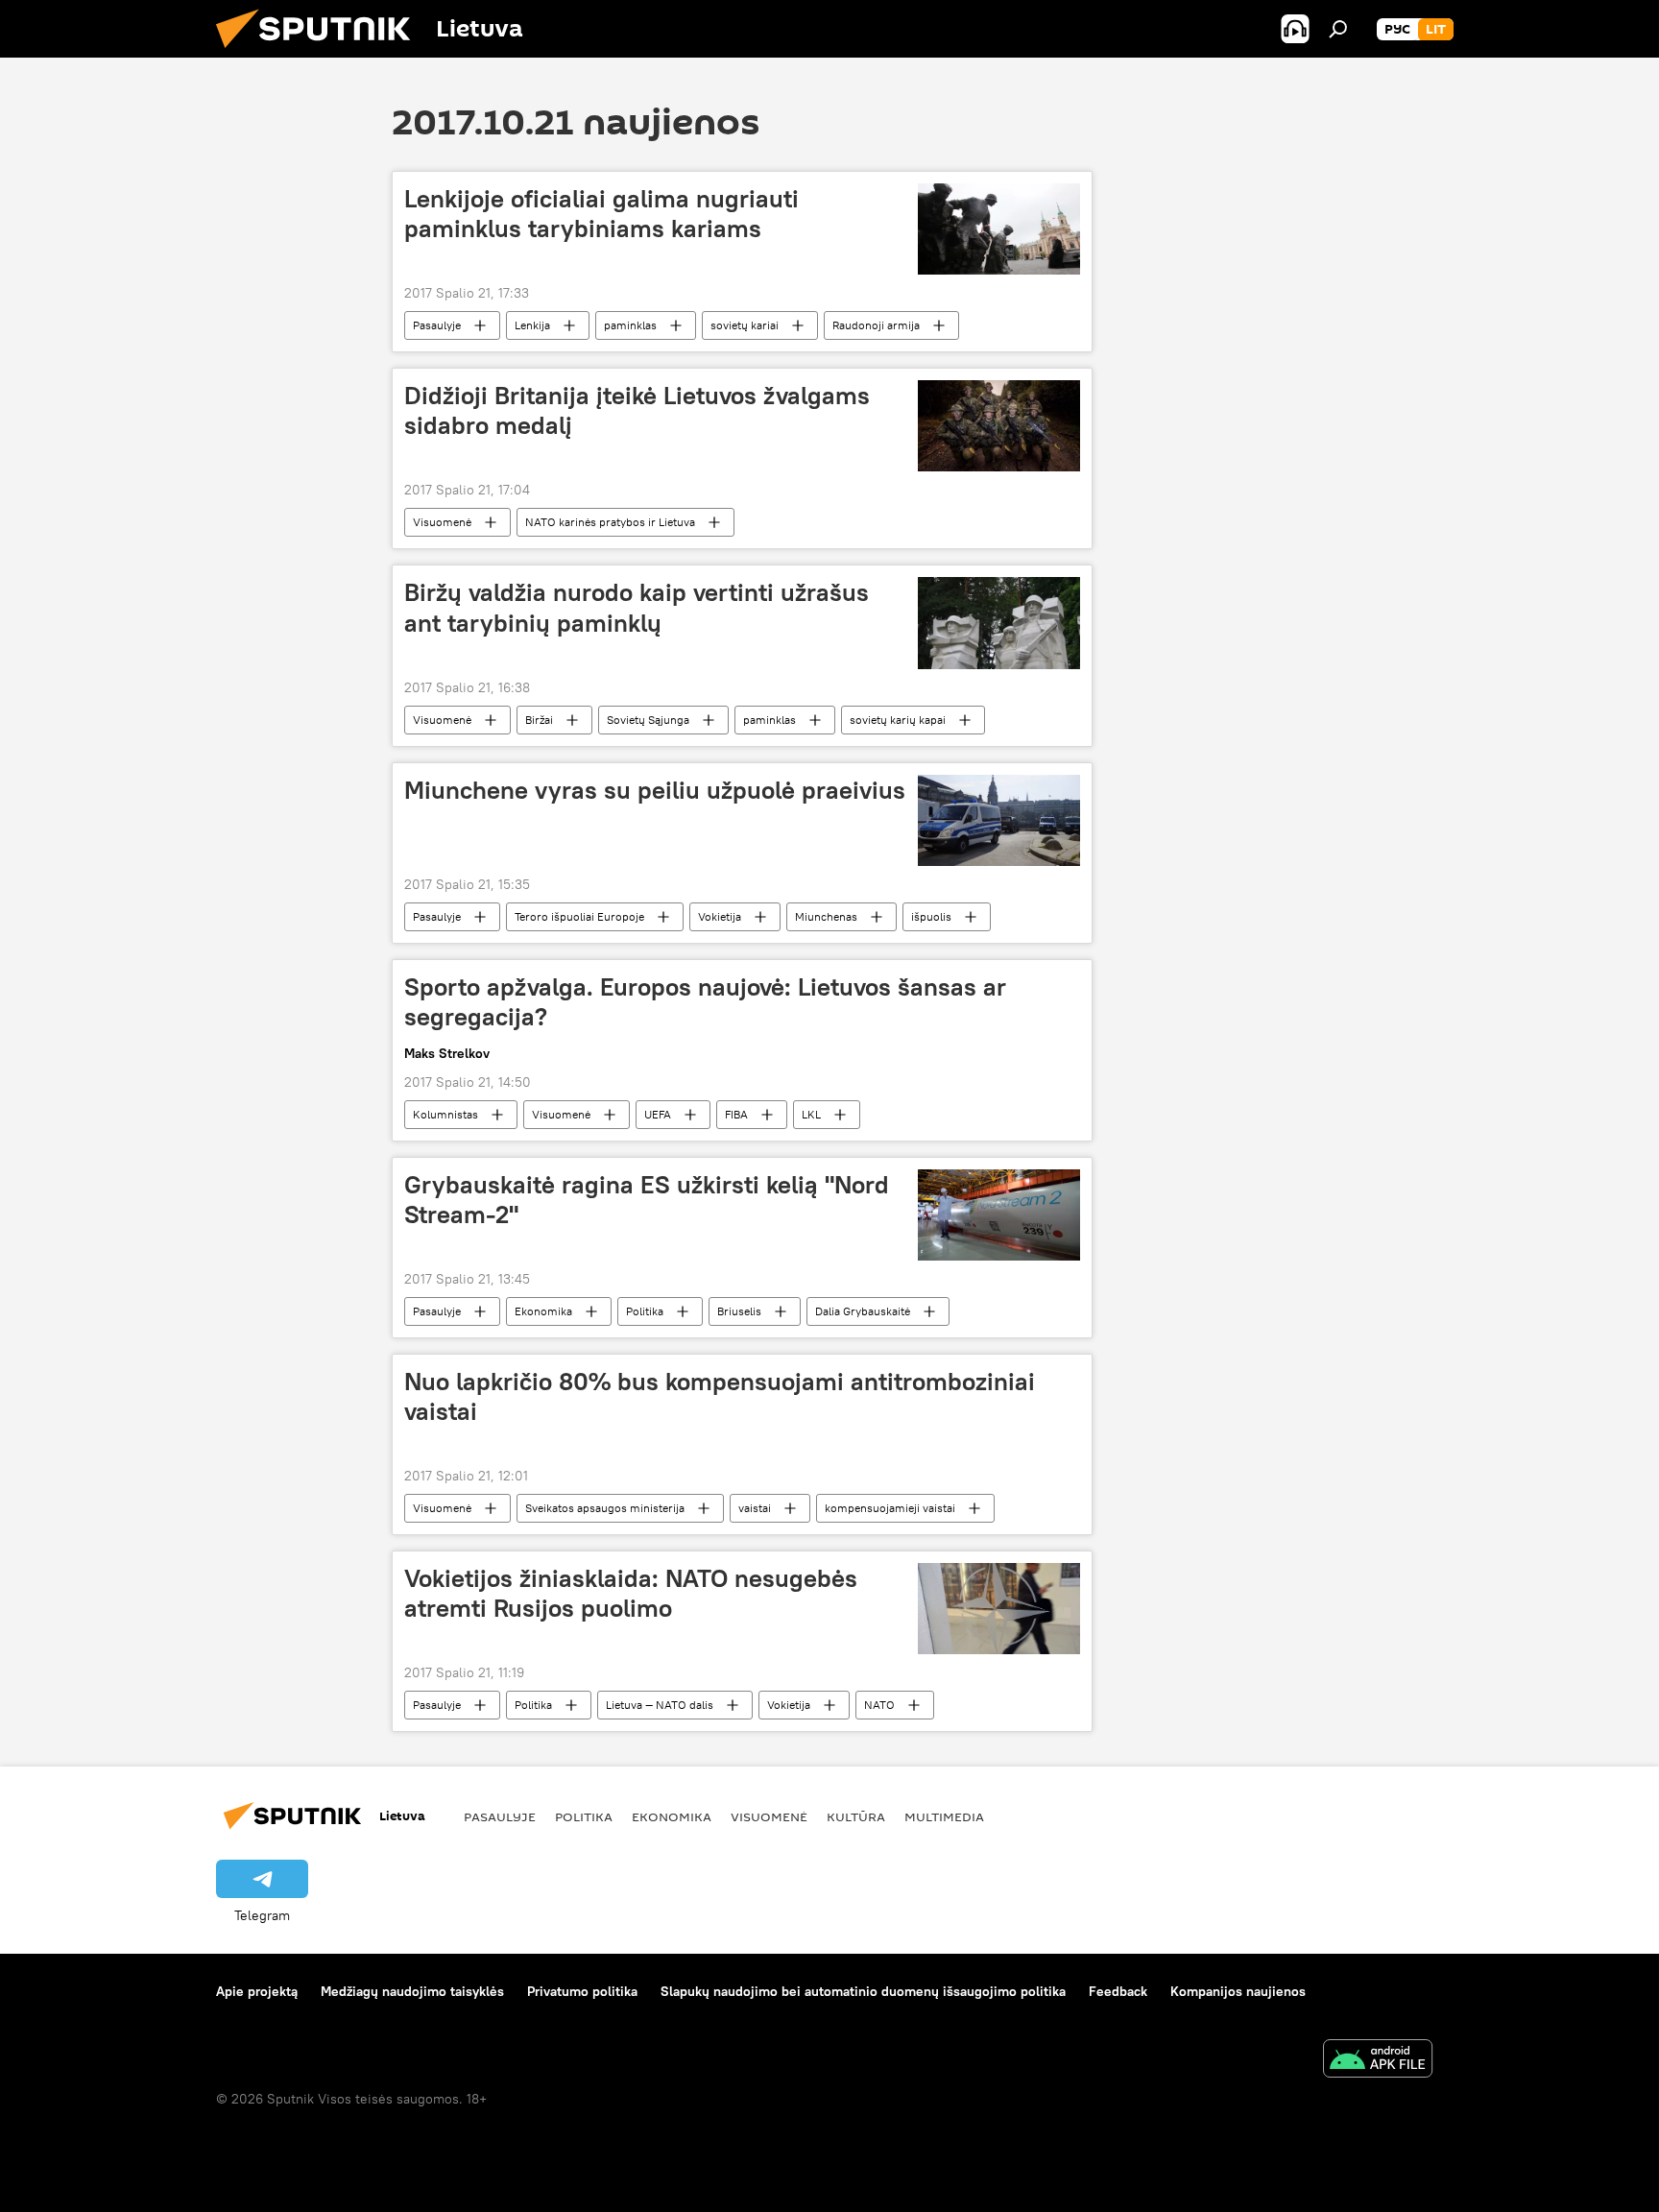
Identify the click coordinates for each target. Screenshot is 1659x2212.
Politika (645, 1311)
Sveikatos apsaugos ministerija (605, 1508)
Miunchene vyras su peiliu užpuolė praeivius (655, 790)
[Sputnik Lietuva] (321, 53)
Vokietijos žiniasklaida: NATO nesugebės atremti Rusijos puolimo (631, 1593)
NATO (879, 1705)
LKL (811, 1114)
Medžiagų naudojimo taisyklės (412, 1991)
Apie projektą (257, 1991)
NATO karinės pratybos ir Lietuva (610, 522)
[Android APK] (1378, 2061)
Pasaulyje (437, 325)
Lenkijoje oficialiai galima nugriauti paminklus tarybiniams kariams (601, 214)
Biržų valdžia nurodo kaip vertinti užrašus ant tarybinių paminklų (637, 607)
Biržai (539, 720)
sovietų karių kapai (898, 720)
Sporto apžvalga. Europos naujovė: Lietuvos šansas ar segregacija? (705, 1002)
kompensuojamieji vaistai (890, 1508)
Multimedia (944, 1816)
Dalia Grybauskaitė (863, 1311)
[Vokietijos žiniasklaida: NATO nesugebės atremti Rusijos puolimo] (999, 1609)
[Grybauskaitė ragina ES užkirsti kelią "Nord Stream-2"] (999, 1215)
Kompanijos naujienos (1238, 1991)
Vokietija (720, 916)
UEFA (658, 1114)
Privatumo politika (582, 1991)
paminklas (630, 325)
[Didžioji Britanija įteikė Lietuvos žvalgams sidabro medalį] (999, 426)
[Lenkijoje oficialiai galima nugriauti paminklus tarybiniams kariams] (999, 229)
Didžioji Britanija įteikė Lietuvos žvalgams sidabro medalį (637, 410)
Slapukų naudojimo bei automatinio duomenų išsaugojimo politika (863, 1991)
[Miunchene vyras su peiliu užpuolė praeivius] (999, 820)
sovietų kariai (745, 325)
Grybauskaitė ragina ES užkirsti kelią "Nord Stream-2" (647, 1200)
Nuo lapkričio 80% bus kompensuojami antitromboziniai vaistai (720, 1396)
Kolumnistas (445, 1114)
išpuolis (931, 916)
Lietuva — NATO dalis (660, 1705)
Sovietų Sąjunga (648, 720)
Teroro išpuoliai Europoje (579, 916)
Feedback (1118, 1991)
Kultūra (856, 1816)
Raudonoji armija (876, 325)
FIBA (736, 1114)
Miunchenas (826, 916)
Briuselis (739, 1311)
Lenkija (532, 325)
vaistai (755, 1508)
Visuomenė (442, 522)
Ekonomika (543, 1311)
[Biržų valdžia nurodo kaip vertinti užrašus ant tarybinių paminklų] (999, 623)
